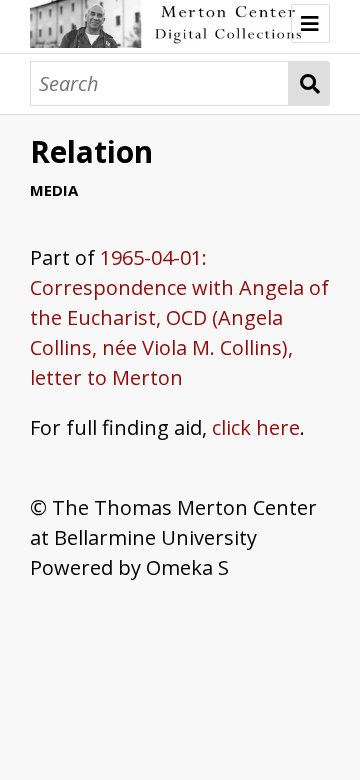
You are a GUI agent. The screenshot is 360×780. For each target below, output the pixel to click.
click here (256, 427)
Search (309, 83)
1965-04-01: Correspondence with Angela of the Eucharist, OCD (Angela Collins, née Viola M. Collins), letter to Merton (179, 317)
